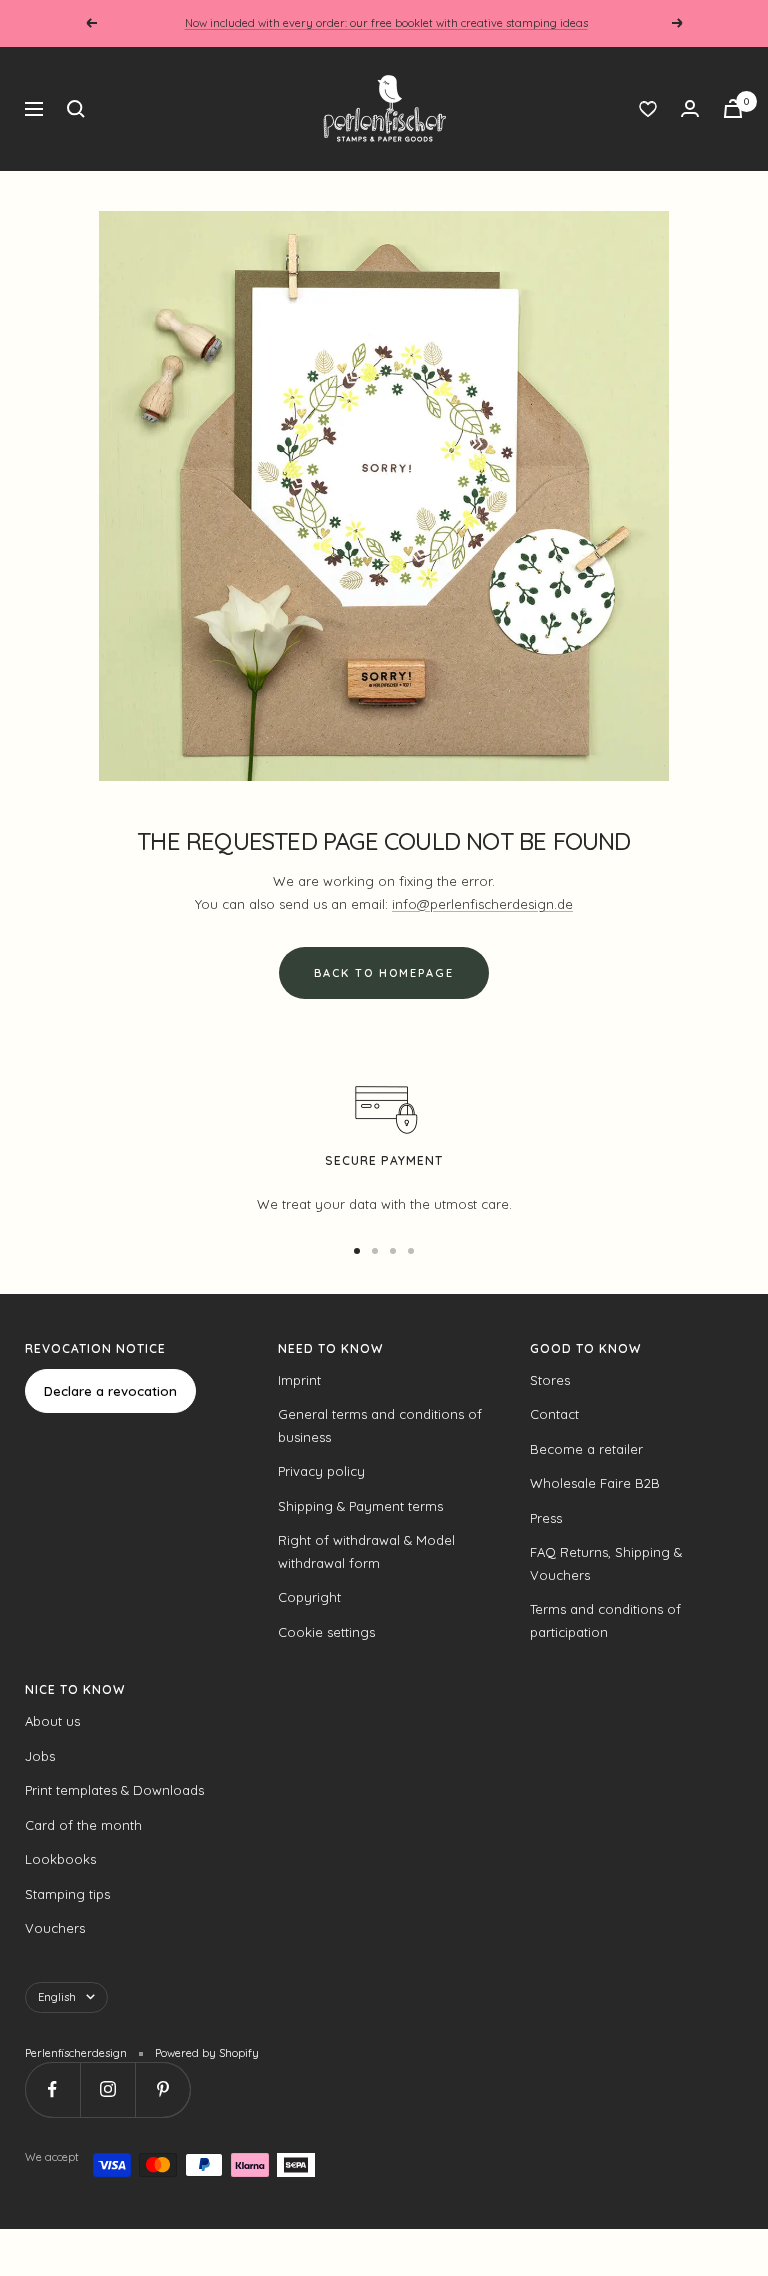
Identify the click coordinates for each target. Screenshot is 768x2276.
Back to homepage (384, 973)
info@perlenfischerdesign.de (482, 904)
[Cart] (733, 108)
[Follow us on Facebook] (52, 2089)
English (57, 1997)
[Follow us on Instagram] (107, 2089)
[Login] (690, 108)
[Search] (76, 109)
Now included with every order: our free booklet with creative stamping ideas (386, 23)
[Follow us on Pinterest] (162, 2089)
